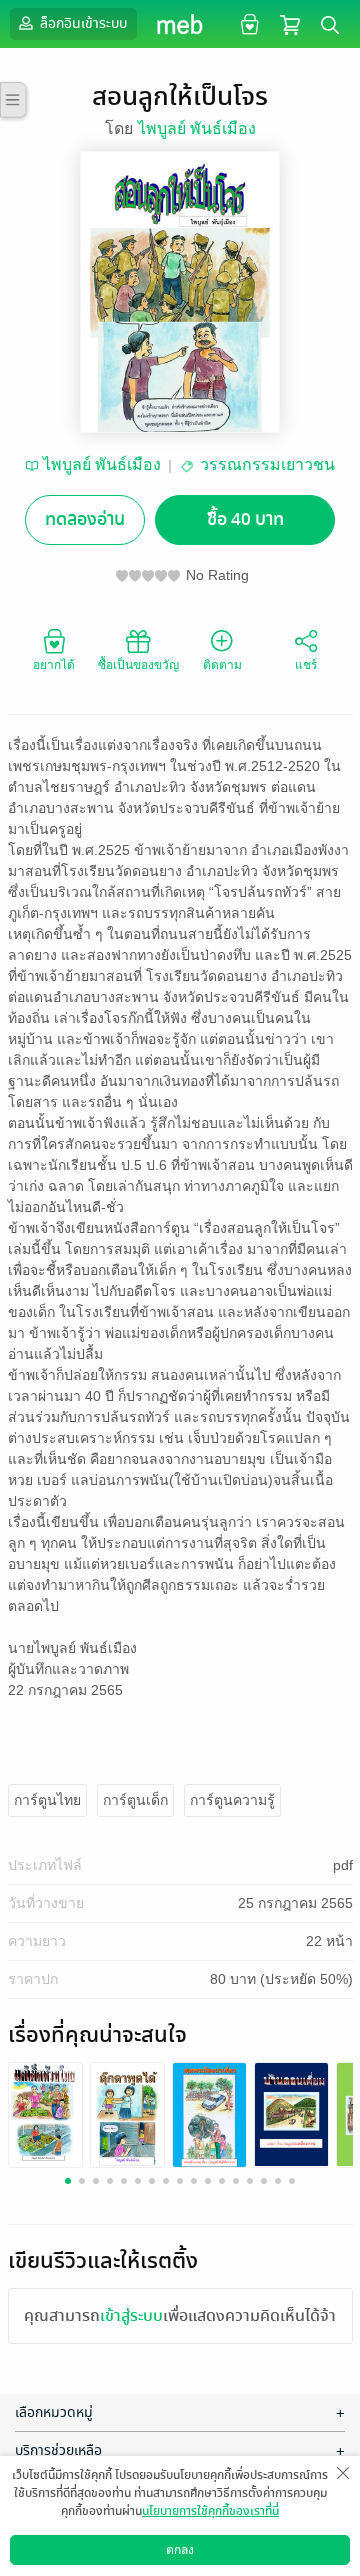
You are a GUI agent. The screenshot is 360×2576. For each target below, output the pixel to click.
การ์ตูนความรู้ (232, 1800)
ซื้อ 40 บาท (245, 519)
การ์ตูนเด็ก (135, 1800)
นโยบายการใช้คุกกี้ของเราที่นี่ (210, 2511)
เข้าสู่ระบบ (131, 2316)
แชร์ (306, 665)
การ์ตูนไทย (47, 1800)
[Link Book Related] (45, 2113)
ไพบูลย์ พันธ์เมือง (197, 128)
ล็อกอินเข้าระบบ (82, 23)
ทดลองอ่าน (85, 519)
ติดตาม (222, 665)
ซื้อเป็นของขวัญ (138, 665)
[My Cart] (290, 23)
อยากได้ (54, 665)
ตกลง (180, 2550)
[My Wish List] (247, 23)
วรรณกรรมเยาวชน (267, 464)
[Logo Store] (180, 24)
